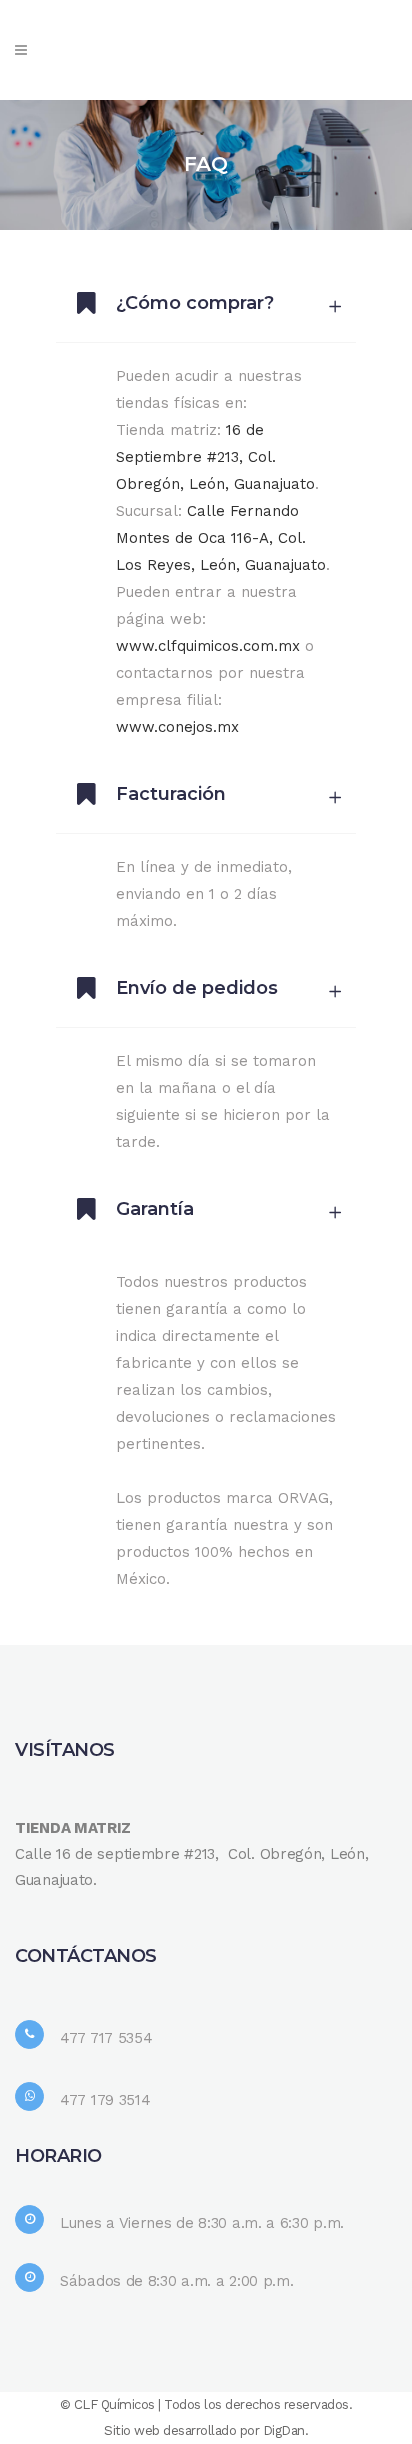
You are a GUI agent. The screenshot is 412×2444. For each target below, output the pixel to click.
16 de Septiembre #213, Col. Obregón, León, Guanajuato (215, 457)
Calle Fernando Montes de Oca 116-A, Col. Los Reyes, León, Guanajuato (221, 538)
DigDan (284, 2430)
